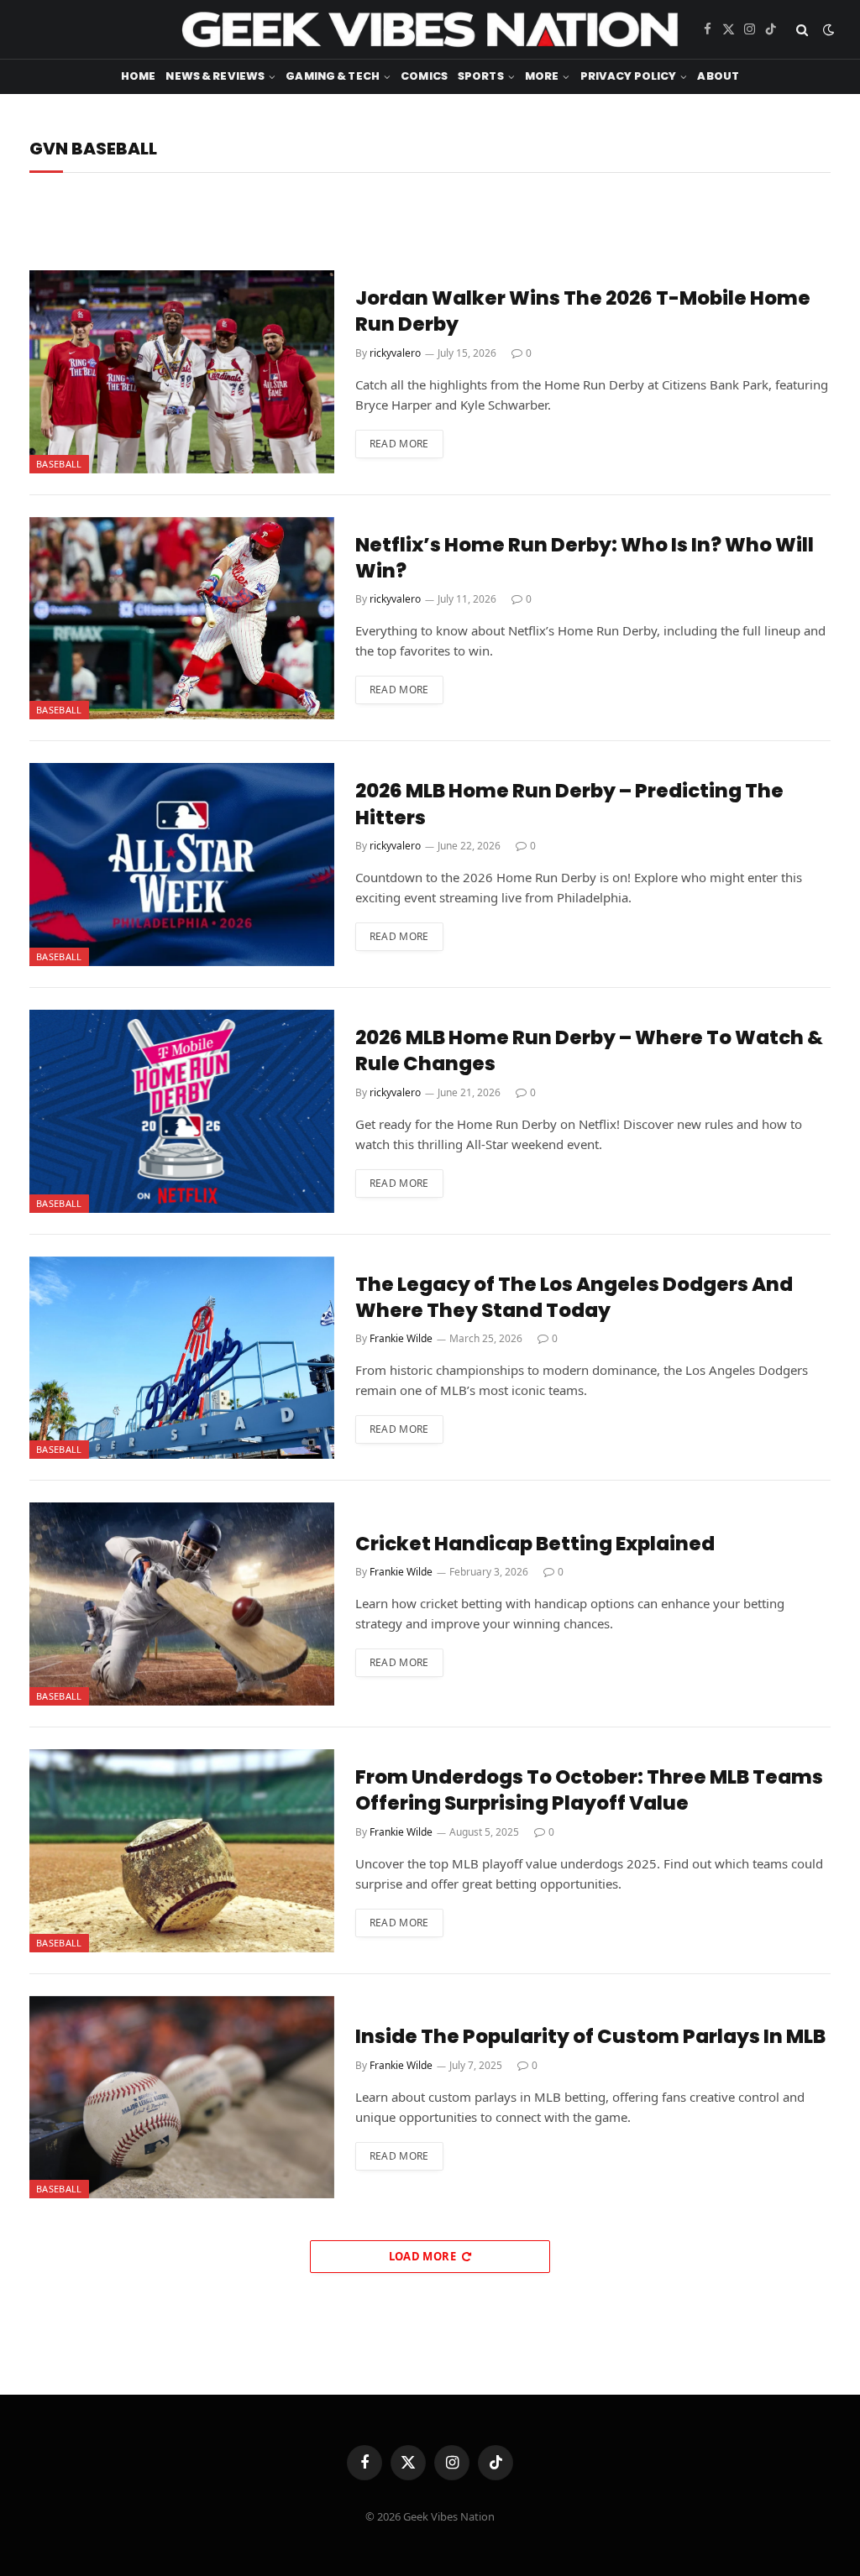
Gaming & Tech (333, 76)
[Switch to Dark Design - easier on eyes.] (827, 30)
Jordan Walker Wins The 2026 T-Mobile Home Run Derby (583, 311)
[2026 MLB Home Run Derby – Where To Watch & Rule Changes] (182, 1111)
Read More (399, 444)
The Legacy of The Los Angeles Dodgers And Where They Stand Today (574, 1298)
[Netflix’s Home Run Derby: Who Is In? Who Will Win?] (182, 619)
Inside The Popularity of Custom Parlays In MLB (590, 2037)
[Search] (802, 30)
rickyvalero (395, 353)
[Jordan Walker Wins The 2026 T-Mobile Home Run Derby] (182, 372)
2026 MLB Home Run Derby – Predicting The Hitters (569, 804)
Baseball (59, 464)
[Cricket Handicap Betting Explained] (182, 1604)
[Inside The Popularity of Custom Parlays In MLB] (182, 2098)
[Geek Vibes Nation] (430, 29)
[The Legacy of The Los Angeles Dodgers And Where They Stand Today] (182, 1358)
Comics (424, 76)
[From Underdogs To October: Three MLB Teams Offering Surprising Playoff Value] (182, 1851)
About (718, 76)
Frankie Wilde (401, 1338)
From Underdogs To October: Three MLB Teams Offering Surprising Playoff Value (589, 1790)
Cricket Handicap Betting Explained (535, 1544)
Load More (423, 2256)
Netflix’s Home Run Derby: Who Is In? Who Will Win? (585, 558)
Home (139, 76)
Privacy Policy (629, 76)
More (542, 76)
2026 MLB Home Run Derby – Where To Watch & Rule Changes (589, 1051)
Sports (481, 76)
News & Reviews (215, 76)
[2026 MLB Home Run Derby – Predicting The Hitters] (182, 865)
